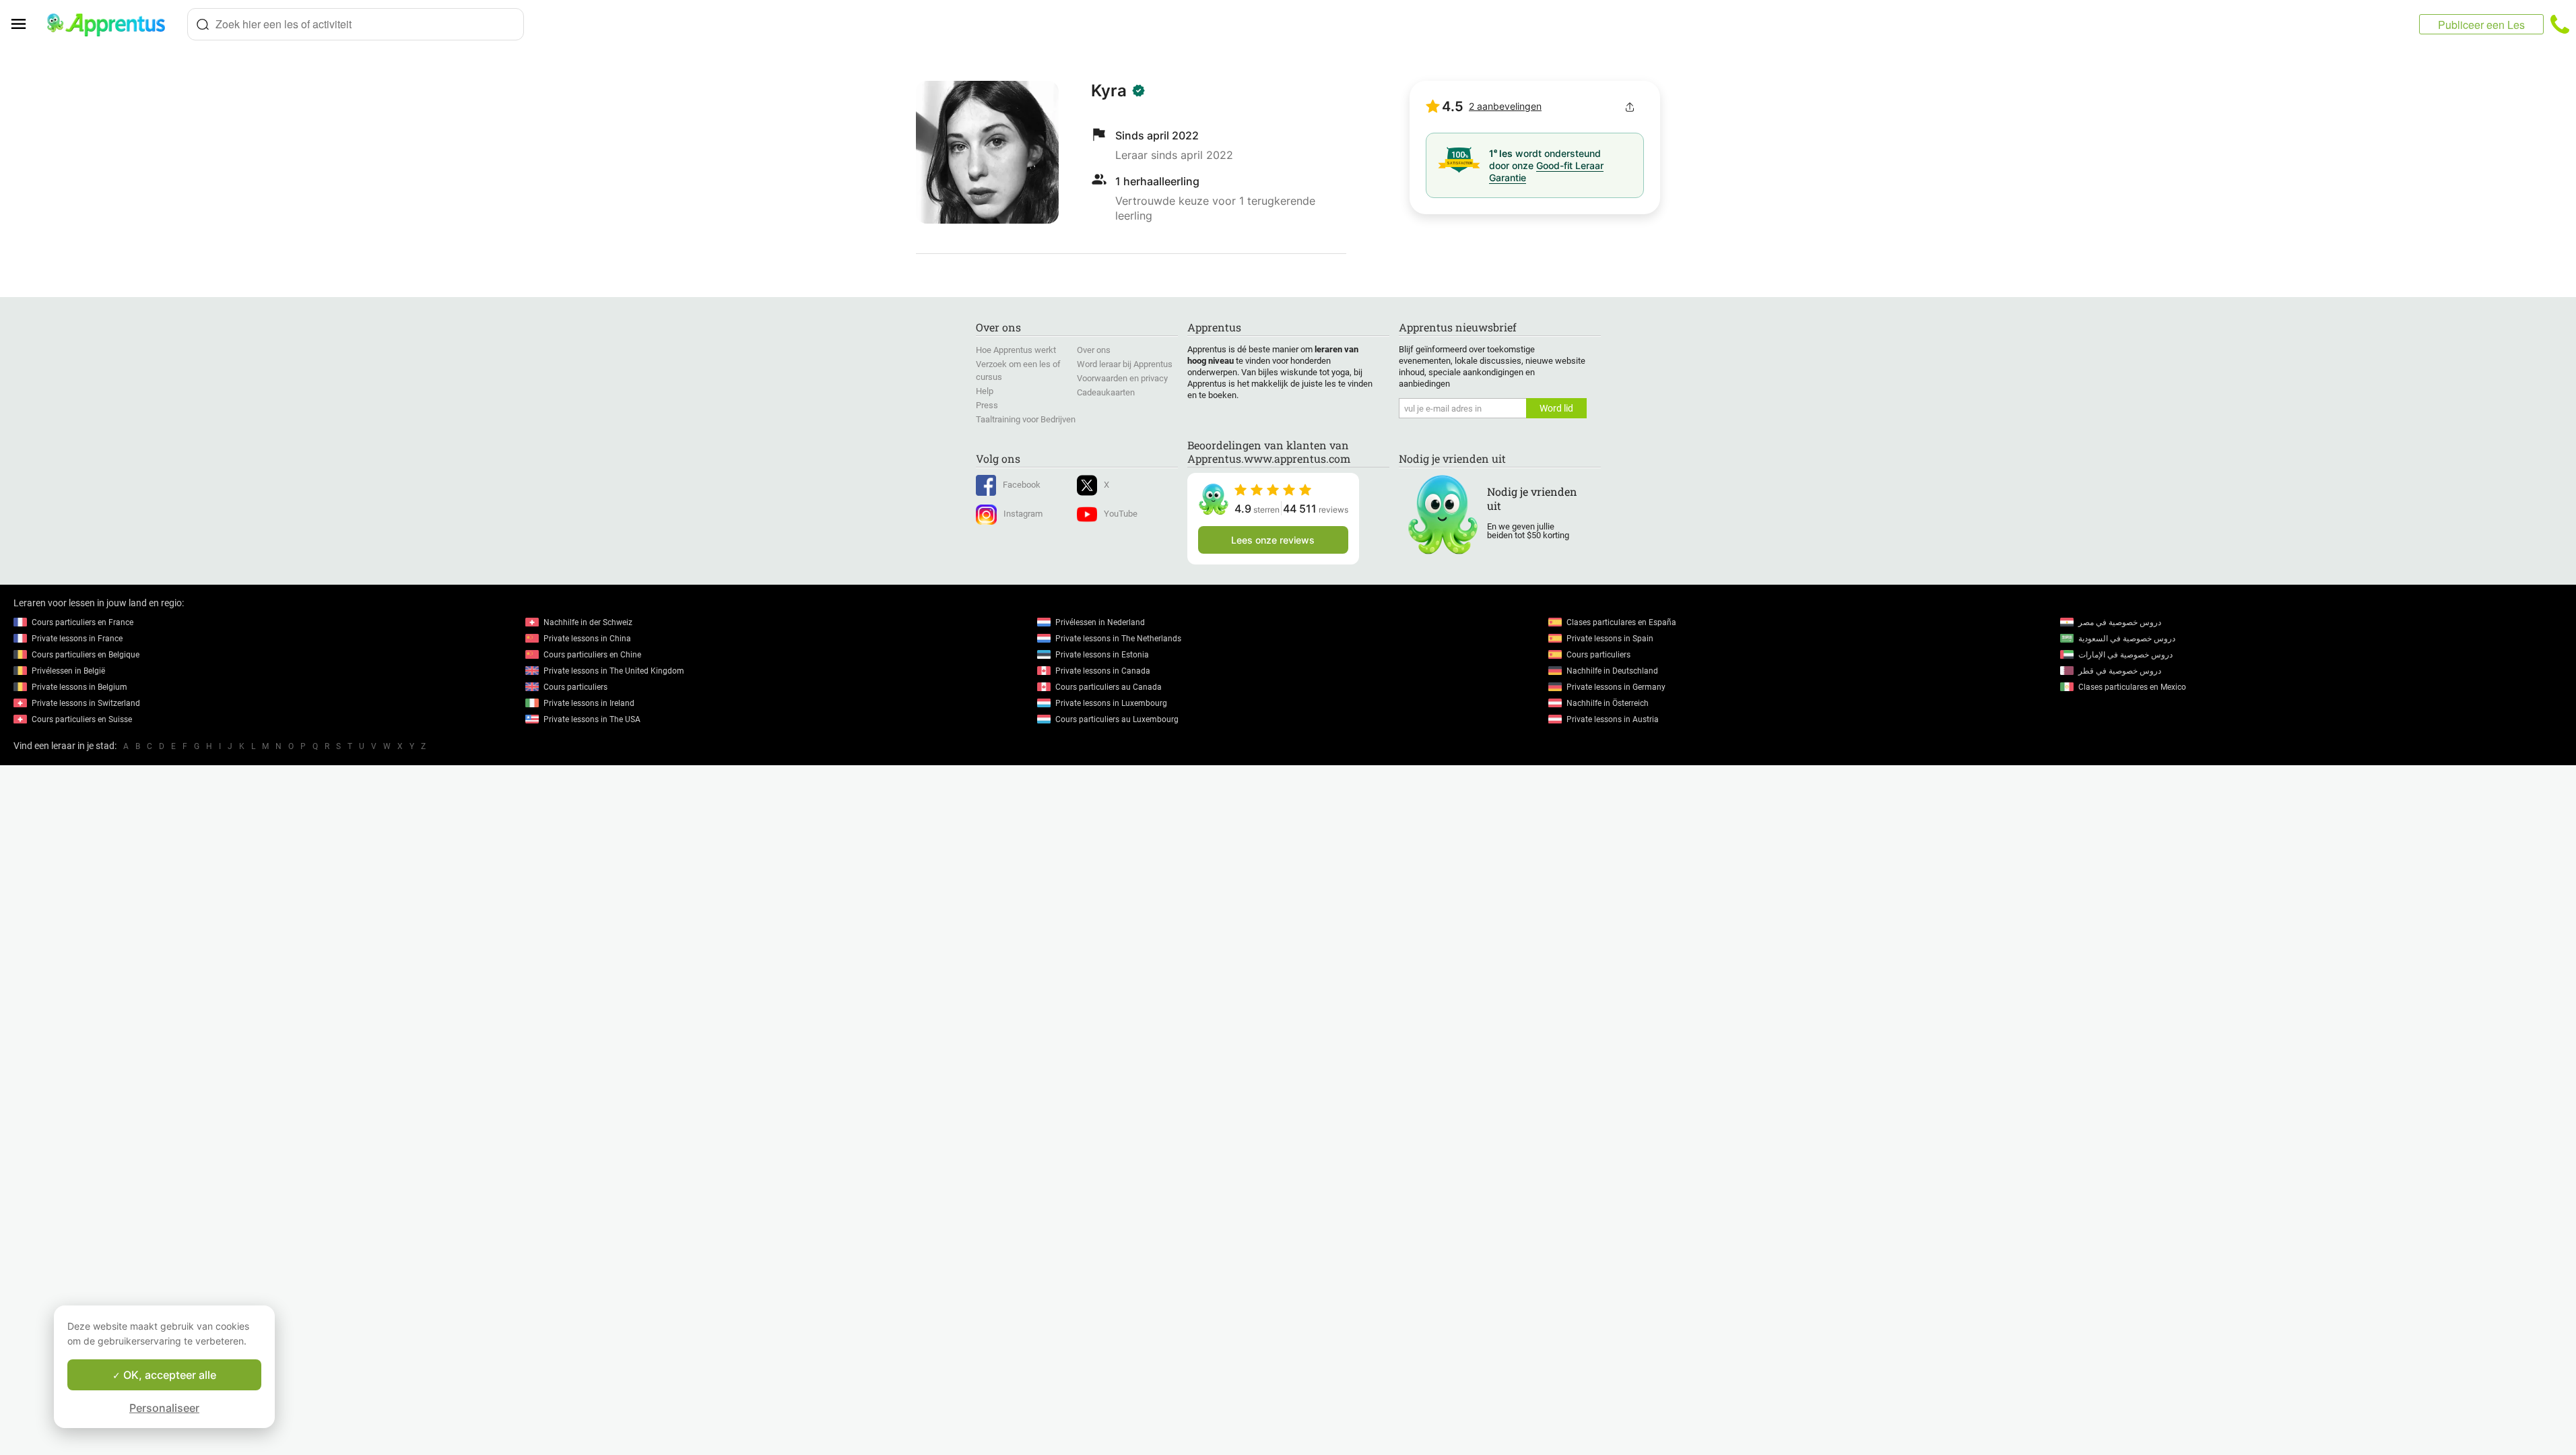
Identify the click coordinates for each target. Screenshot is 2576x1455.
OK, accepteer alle (168, 1375)
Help (985, 391)
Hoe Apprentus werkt (1016, 350)
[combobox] (356, 24)
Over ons (1094, 350)
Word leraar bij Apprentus (1125, 364)
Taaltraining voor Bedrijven (1026, 419)
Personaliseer (164, 1408)
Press (987, 405)
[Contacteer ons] (2560, 24)
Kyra (1109, 91)
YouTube (1121, 514)
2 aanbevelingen (1505, 106)
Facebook (1022, 485)
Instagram (1023, 514)
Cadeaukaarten (1106, 392)
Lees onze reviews (1273, 540)
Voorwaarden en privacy (1122, 378)
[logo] (112, 24)
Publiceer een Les (2481, 25)
